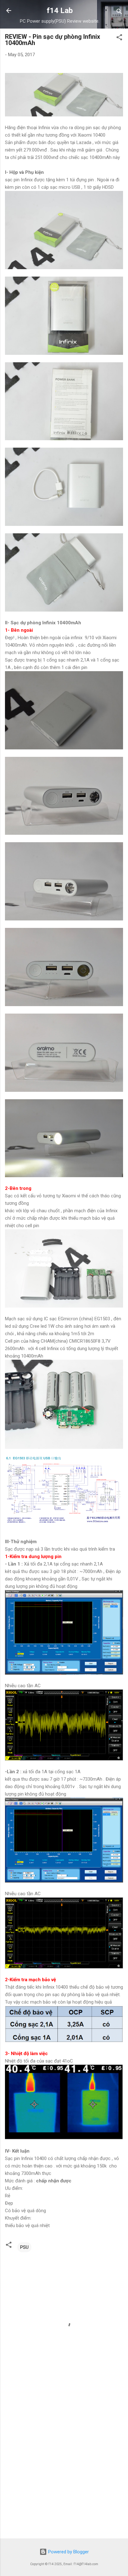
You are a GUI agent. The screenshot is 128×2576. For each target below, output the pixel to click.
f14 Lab (60, 11)
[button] (119, 38)
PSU (24, 2247)
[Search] (119, 13)
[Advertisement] (64, 2465)
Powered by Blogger (68, 2552)
